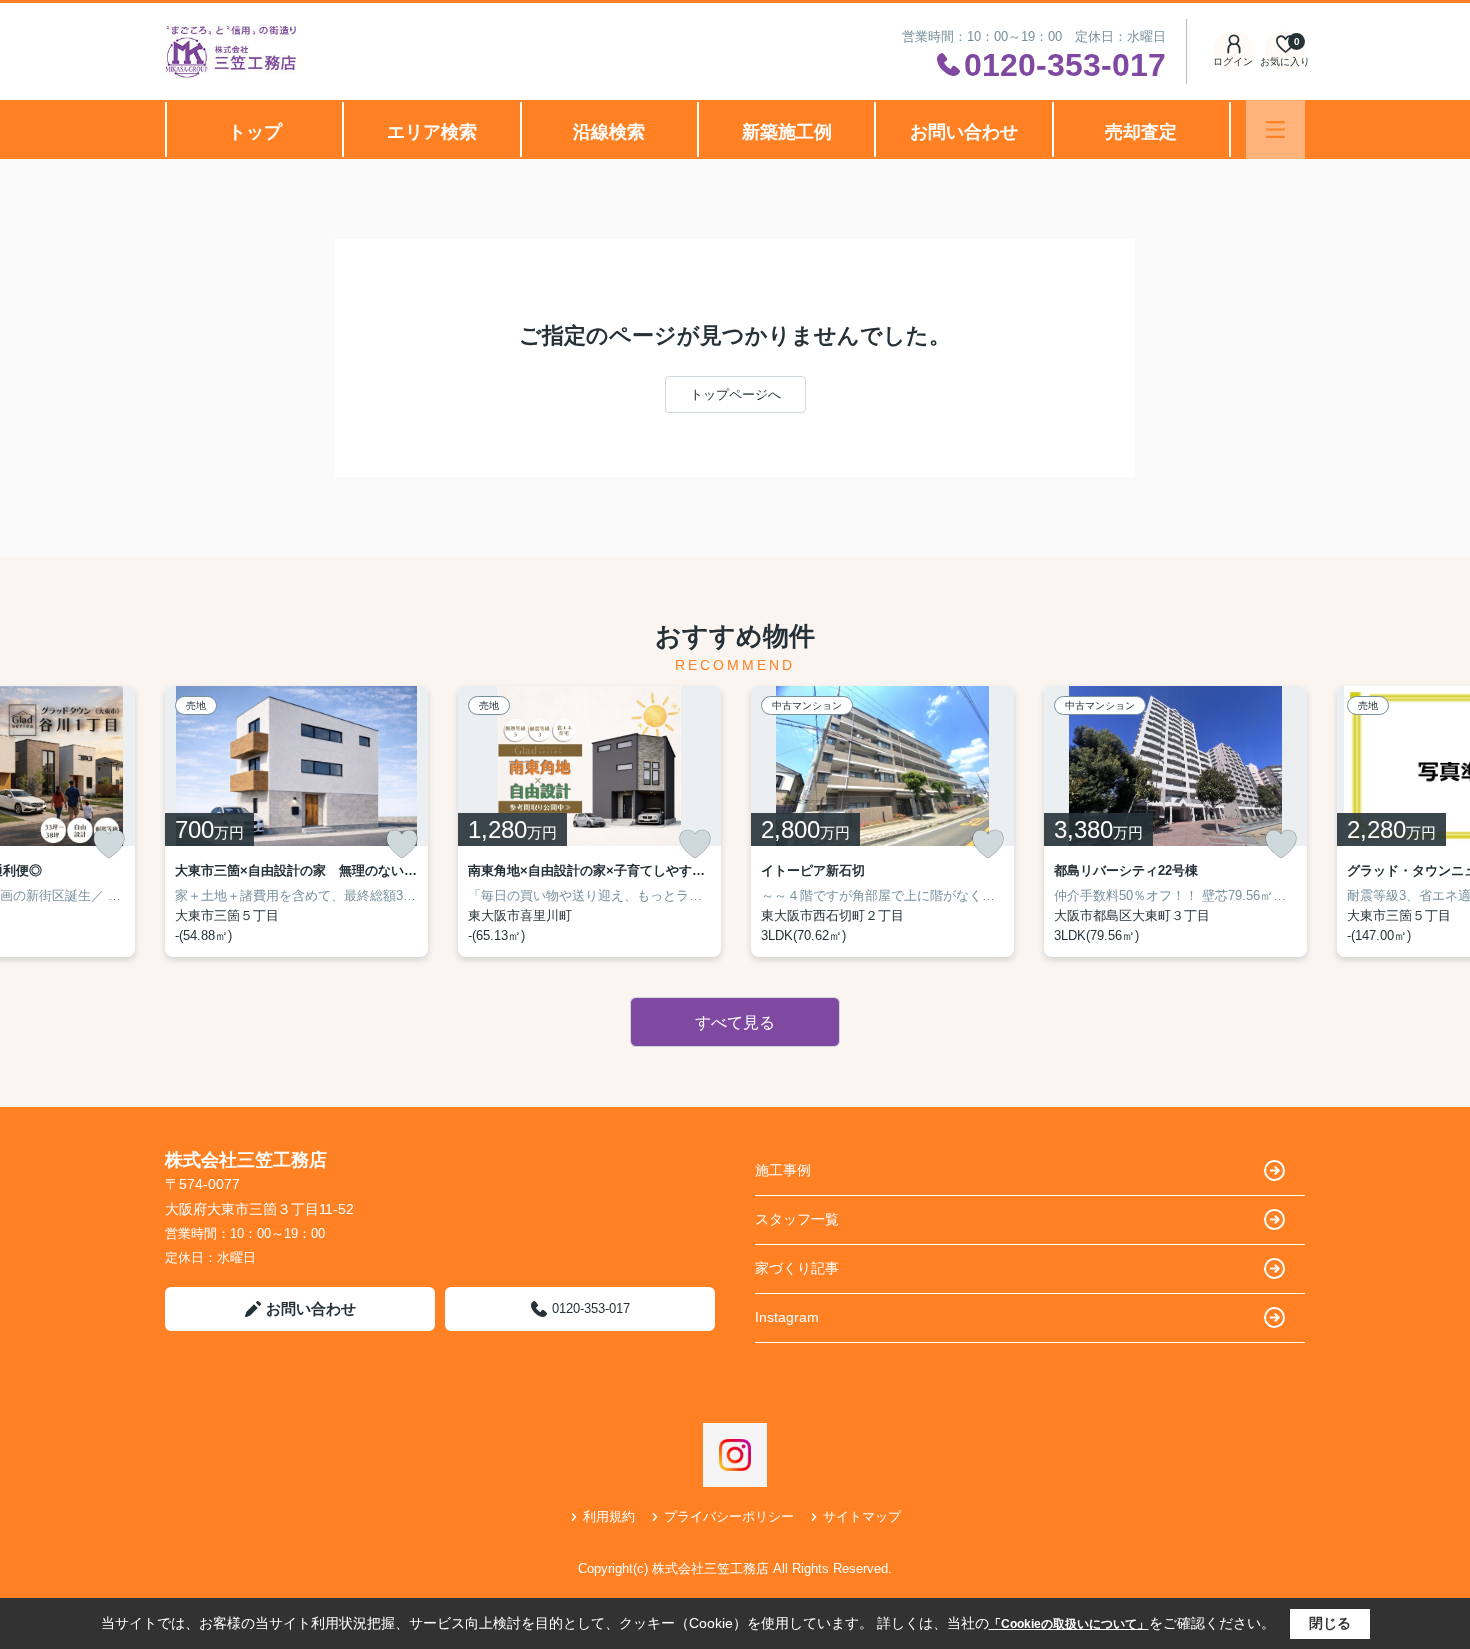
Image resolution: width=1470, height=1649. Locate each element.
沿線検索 (609, 132)
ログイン (1233, 61)
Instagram (787, 1317)
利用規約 (609, 1516)
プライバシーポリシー (729, 1516)
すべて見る (735, 1022)
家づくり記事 (797, 1268)
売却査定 (1141, 132)
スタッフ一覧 (797, 1219)
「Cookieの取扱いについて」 (1069, 1624)
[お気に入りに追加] (109, 844)
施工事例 (783, 1170)
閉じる (1330, 1623)
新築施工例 (787, 132)
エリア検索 (432, 132)
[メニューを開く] (1275, 129)
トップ (255, 132)
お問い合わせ (964, 132)
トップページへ (735, 394)
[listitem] (296, 821)
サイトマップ (862, 1516)
